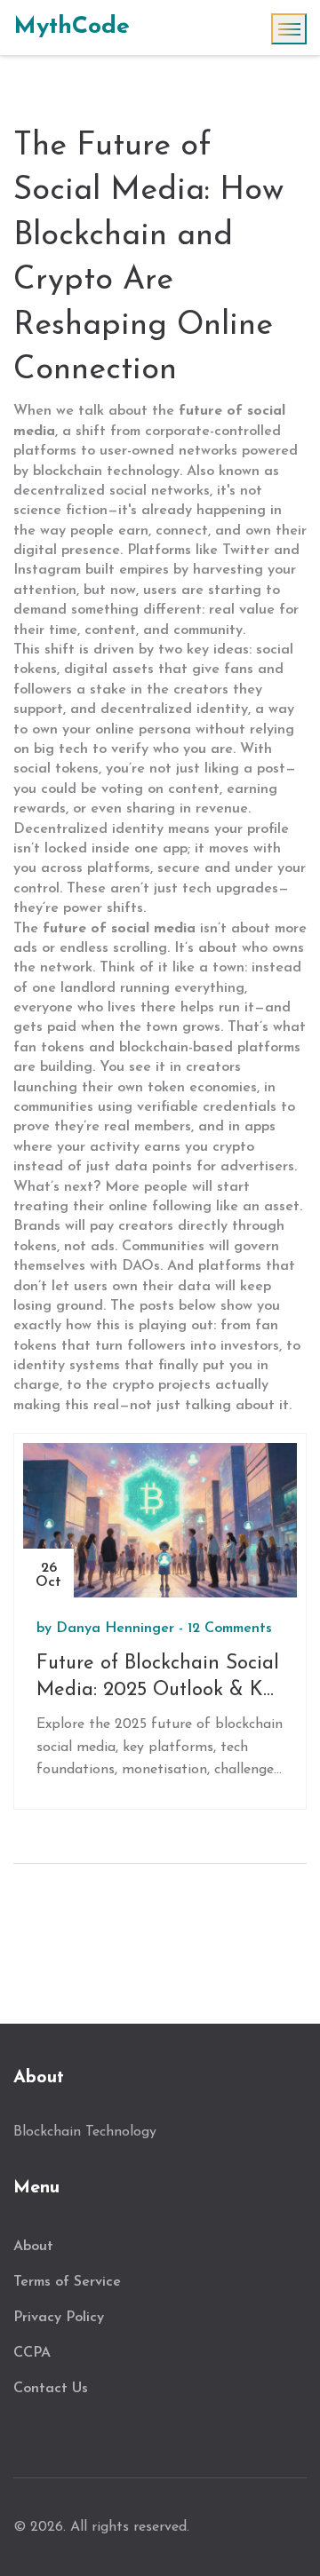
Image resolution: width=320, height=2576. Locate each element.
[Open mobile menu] (289, 29)
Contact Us (51, 2389)
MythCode (72, 27)
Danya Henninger (115, 1629)
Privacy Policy (59, 2318)
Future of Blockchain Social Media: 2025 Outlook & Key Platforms (160, 1680)
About (33, 2247)
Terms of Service (67, 2282)
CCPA (32, 2353)
